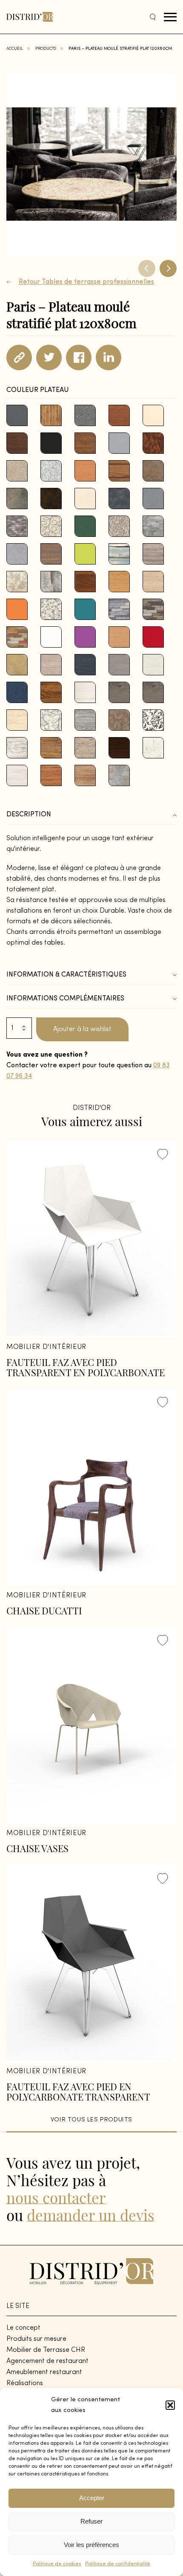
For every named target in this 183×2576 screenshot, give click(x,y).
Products (46, 49)
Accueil (15, 49)
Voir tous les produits (91, 2120)
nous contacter (56, 2197)
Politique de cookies (57, 2564)
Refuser (91, 2521)
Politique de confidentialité (118, 2564)
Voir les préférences (91, 2545)
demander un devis (91, 2215)
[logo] (30, 17)
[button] (170, 2405)
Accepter (92, 2498)
